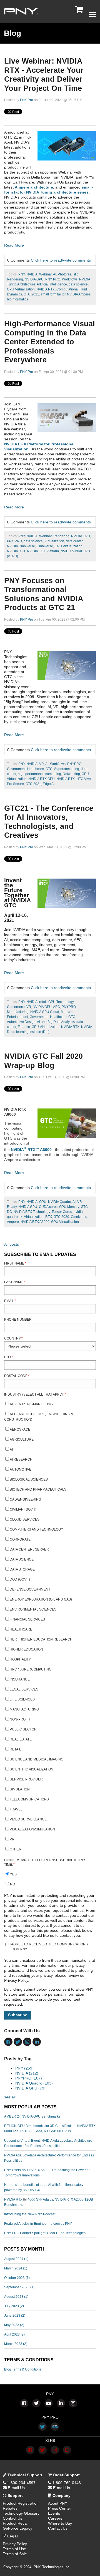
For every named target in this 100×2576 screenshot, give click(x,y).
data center (74, 541)
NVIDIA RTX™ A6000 (31, 1150)
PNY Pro (27, 100)
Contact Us (12, 2518)
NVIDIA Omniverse (21, 546)
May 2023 (14, 2325)
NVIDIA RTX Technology (32, 1212)
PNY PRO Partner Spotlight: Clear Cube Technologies (45, 2233)
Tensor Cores (62, 1212)
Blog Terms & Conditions (23, 2369)
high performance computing (39, 774)
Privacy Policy (15, 2544)
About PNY (58, 2503)
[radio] (50, 1875)
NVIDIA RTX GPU (42, 779)
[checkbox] (50, 1627)
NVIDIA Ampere (79, 294)
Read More (14, 245)
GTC (49, 769)
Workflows (70, 279)
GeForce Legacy (17, 2528)
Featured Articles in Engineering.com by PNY (38, 2224)
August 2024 (16, 2259)
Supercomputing (67, 769)
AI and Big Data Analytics (56, 1022)
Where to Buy (60, 2523)
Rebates (10, 2508)
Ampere (13, 1222)
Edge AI (49, 784)
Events (54, 2513)
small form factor (53, 294)
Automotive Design (21, 1022)
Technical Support (24, 2475)
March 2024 (16, 2268)
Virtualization (54, 541)
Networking (71, 774)
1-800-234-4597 (21, 2483)
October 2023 (17, 2278)
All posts (12, 1244)
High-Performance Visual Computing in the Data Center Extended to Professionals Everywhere (50, 342)
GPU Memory (69, 1207)
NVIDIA (32, 274)
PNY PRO (53, 279)
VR (42, 764)
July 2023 (14, 2306)
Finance (24, 1027)
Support (15, 2495)
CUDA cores (48, 1207)
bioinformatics (17, 299)
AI (55, 274)
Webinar (45, 274)
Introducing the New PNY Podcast (30, 2214)
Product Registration (21, 2503)
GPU (43, 1202)
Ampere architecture (34, 187)
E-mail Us (16, 2488)
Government (16, 769)
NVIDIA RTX (46, 289)
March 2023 (16, 2344)
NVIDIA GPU (34, 279)
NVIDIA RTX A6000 (35, 1222)
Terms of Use (14, 2549)
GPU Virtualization (21, 289)
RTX (49, 1217)
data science (78, 284)
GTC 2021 (31, 294)
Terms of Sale (15, 2554)
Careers (55, 2518)
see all (10, 2097)
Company (61, 2495)
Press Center (60, 2508)
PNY (22, 274)
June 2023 (15, 2316)
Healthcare (36, 769)
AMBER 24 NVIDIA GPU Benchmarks (32, 2116)
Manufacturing (18, 1012)
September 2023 (19, 2287)
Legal (12, 2536)
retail (43, 1002)
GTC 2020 (61, 1217)
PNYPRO (74, 764)
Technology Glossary (21, 2513)
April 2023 (14, 2334)
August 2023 (16, 2297)
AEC (57, 1007)
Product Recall (16, 2523)
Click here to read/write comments (61, 260)
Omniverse (45, 546)
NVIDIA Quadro (60, 1202)
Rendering (61, 536)
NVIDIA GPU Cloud (45, 1012)
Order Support (66, 2475)
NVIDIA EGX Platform (43, 551)
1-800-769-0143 (66, 2483)
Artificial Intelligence (52, 284)
